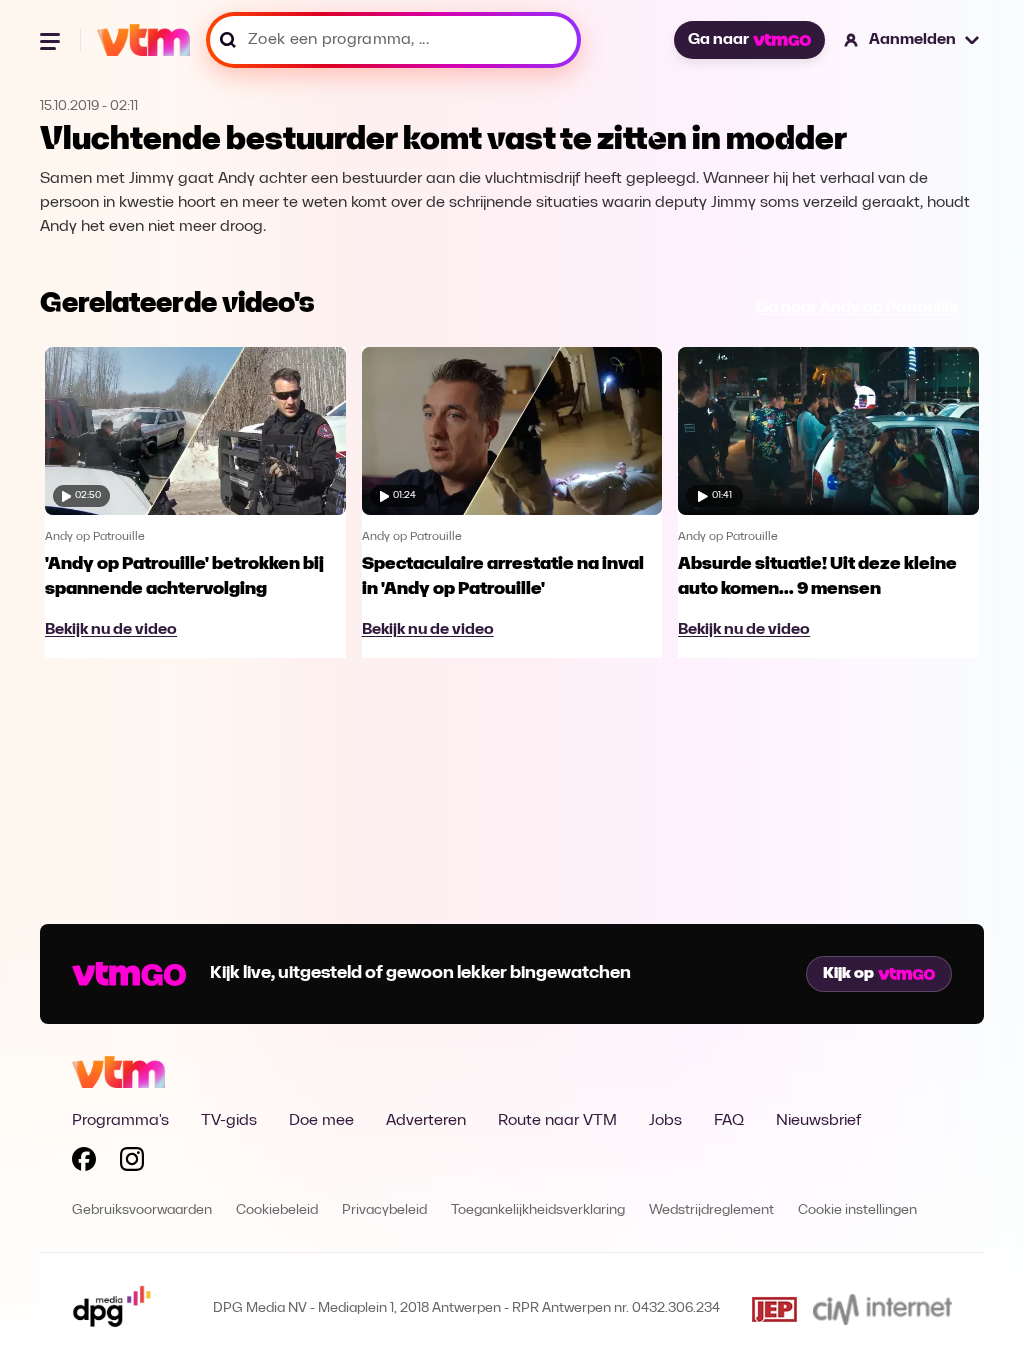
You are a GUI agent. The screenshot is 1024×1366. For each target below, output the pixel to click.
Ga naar (718, 40)
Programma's (120, 1121)
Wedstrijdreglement (711, 1210)
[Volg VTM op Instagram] (132, 1163)
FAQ (729, 1121)
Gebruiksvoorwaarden (142, 1210)
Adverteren (426, 1121)
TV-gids (229, 1121)
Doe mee (321, 1121)
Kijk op (848, 974)
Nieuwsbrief (818, 1121)
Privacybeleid (384, 1210)
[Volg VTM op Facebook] (84, 1163)
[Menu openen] (52, 40)
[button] (912, 40)
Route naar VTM (557, 1121)
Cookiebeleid (277, 1210)
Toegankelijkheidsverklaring (538, 1210)
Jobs (665, 1121)
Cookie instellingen (857, 1210)
